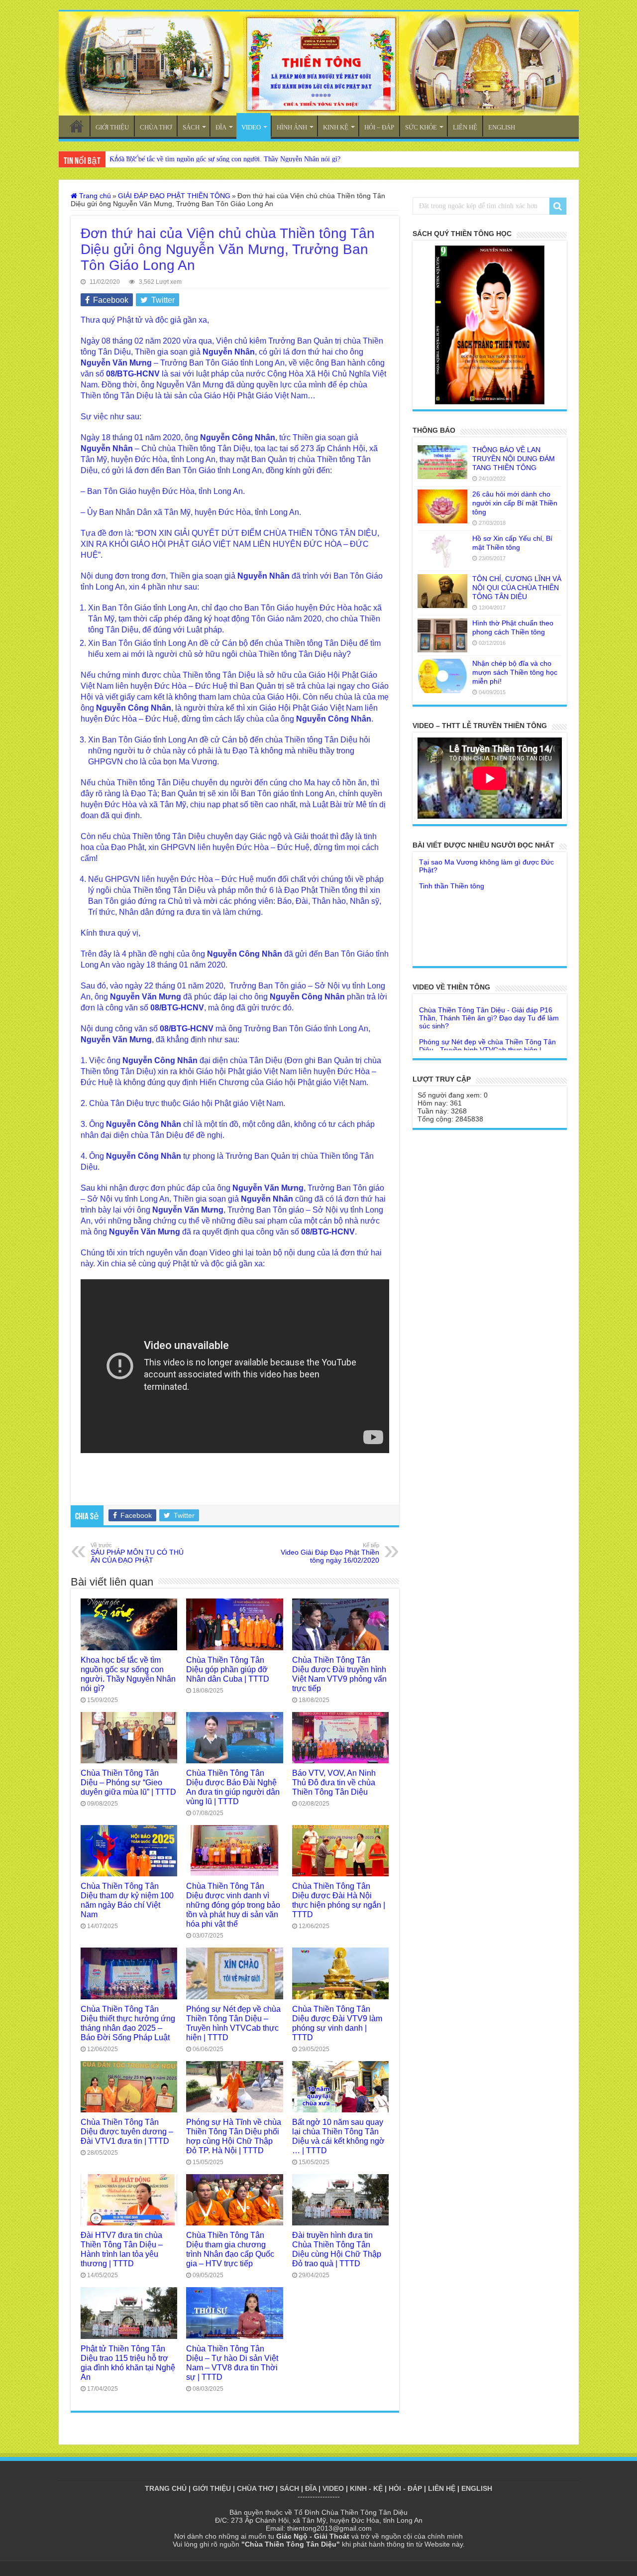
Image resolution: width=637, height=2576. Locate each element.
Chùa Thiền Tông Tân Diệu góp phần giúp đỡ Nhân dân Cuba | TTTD (228, 1669)
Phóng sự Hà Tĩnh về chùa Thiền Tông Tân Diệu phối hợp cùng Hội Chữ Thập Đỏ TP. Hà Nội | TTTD (234, 2136)
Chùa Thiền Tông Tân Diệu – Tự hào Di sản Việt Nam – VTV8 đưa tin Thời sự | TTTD (232, 2363)
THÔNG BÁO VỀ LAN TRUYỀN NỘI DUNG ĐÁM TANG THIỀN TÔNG (514, 459)
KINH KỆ (336, 127)
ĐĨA (221, 127)
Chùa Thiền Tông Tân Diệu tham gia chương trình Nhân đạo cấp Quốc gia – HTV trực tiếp (230, 2249)
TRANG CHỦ (77, 126)
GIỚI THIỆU (112, 127)
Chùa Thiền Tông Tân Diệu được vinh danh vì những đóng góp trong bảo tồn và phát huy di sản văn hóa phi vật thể (233, 1905)
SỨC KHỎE (421, 127)
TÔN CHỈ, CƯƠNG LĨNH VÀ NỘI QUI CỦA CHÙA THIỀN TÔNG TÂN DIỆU (517, 588)
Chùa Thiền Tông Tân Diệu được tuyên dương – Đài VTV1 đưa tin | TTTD (127, 2131)
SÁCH (191, 127)
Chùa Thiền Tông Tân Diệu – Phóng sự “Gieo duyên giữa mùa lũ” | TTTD (128, 1782)
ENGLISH (502, 127)
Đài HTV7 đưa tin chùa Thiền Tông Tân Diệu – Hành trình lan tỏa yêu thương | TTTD (122, 2249)
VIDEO (251, 127)
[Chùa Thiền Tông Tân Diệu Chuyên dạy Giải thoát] (319, 63)
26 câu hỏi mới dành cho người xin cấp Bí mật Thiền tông (515, 503)
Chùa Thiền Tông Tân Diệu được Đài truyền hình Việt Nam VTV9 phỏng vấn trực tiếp (339, 1674)
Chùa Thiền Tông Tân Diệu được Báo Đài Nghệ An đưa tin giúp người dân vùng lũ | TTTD (233, 1787)
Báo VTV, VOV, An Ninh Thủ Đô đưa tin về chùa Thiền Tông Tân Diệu (334, 1782)
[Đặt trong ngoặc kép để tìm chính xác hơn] (558, 206)
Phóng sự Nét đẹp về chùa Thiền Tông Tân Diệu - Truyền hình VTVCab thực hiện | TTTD (487, 1009)
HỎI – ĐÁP (379, 127)
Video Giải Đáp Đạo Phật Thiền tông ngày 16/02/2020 (330, 1553)
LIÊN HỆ (465, 127)
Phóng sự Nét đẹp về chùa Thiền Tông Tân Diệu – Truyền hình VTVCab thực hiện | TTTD (233, 2023)
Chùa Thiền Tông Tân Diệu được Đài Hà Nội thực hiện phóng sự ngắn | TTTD (339, 1900)
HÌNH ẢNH (292, 127)
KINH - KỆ (366, 2488)
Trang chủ (94, 196)
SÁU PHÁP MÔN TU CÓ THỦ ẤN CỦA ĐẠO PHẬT (137, 1553)
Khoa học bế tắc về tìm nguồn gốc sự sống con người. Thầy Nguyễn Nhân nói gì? (225, 159)
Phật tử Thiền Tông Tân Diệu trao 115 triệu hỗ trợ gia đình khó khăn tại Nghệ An (128, 2363)
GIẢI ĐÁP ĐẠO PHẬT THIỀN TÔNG (174, 196)
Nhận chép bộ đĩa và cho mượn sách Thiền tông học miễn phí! (515, 672)
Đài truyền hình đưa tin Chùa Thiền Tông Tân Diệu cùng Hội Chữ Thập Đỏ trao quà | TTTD (337, 2249)
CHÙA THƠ (156, 127)
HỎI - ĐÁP (405, 2488)
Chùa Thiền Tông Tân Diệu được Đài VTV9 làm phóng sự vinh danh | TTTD (337, 2023)
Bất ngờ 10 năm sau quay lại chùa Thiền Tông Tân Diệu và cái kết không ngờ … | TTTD (338, 2136)
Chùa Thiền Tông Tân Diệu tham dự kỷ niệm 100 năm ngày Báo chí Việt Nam (127, 1900)
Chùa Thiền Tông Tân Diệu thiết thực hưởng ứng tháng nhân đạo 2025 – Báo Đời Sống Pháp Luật (128, 2023)
